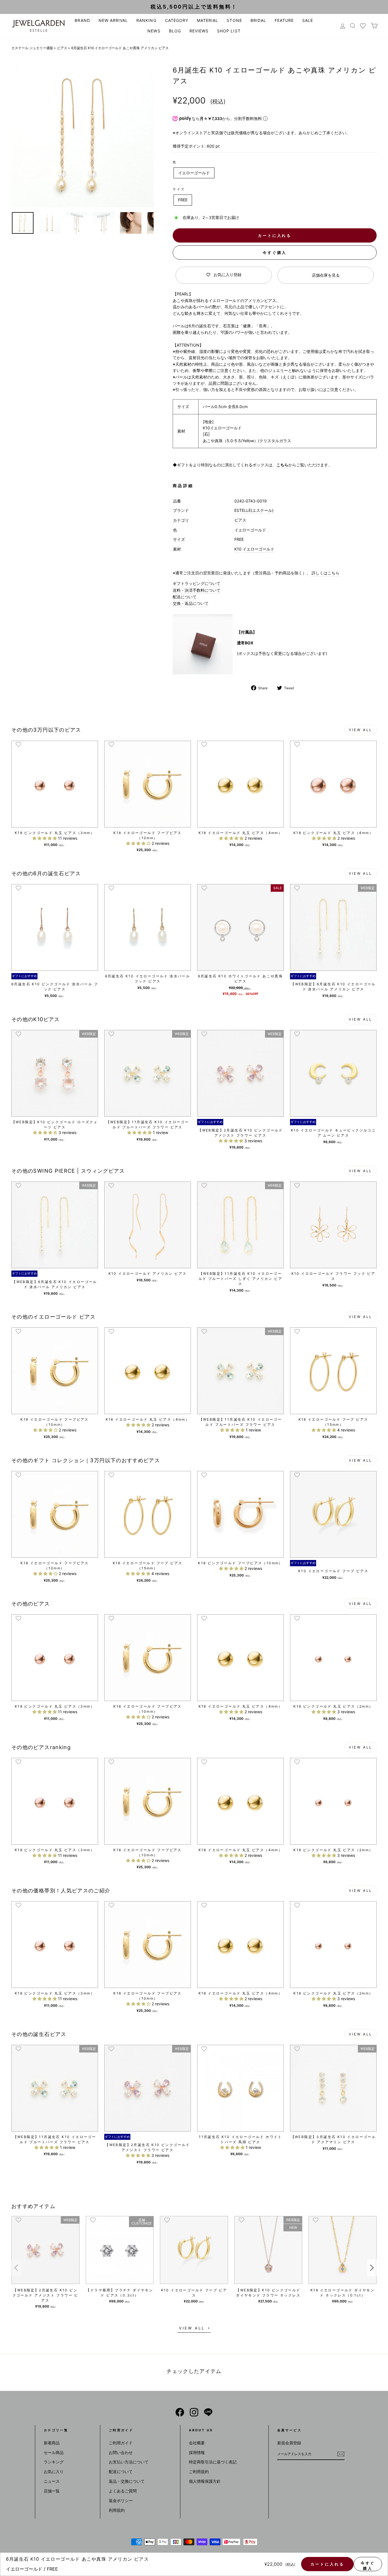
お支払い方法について (129, 2462)
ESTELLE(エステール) (254, 510)
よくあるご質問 (123, 2491)
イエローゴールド (194, 173)
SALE (308, 20)
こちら (282, 465)
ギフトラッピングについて (197, 583)
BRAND (82, 20)
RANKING (146, 20)
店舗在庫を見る (326, 275)
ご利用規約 (199, 2471)
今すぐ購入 (275, 253)
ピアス (62, 48)
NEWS (154, 31)
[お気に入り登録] (18, 744)
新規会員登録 (289, 2443)
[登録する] (341, 2454)
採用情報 (197, 2452)
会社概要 (197, 2443)
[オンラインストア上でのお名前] (180, 2412)
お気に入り (54, 2471)
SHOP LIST (229, 31)
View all (361, 730)
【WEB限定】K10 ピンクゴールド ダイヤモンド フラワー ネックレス (268, 2293)
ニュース (52, 2481)
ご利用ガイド (121, 2443)
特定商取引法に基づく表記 (213, 2462)
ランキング (54, 2462)
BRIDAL (258, 20)
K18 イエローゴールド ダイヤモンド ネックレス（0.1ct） (343, 2293)
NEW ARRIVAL (113, 20)
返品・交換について (127, 2481)
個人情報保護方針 (205, 2481)
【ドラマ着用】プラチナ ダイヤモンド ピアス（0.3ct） (120, 2293)
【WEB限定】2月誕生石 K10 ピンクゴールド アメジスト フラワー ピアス (45, 2295)
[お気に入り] (363, 26)
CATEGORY (177, 20)
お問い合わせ (121, 2452)
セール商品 (54, 2452)
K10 (238, 549)
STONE (234, 20)
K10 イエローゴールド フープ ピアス (194, 2293)
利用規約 (117, 2510)
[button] (45, 838)
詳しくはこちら (325, 573)
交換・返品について (191, 603)
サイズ (179, 189)
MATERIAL (207, 20)
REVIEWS (199, 31)
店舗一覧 (52, 2491)
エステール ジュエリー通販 (32, 48)
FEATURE (284, 20)
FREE (183, 200)
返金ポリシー (121, 2501)
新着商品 (52, 2443)
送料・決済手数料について (197, 590)
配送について (185, 597)
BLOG (175, 31)
